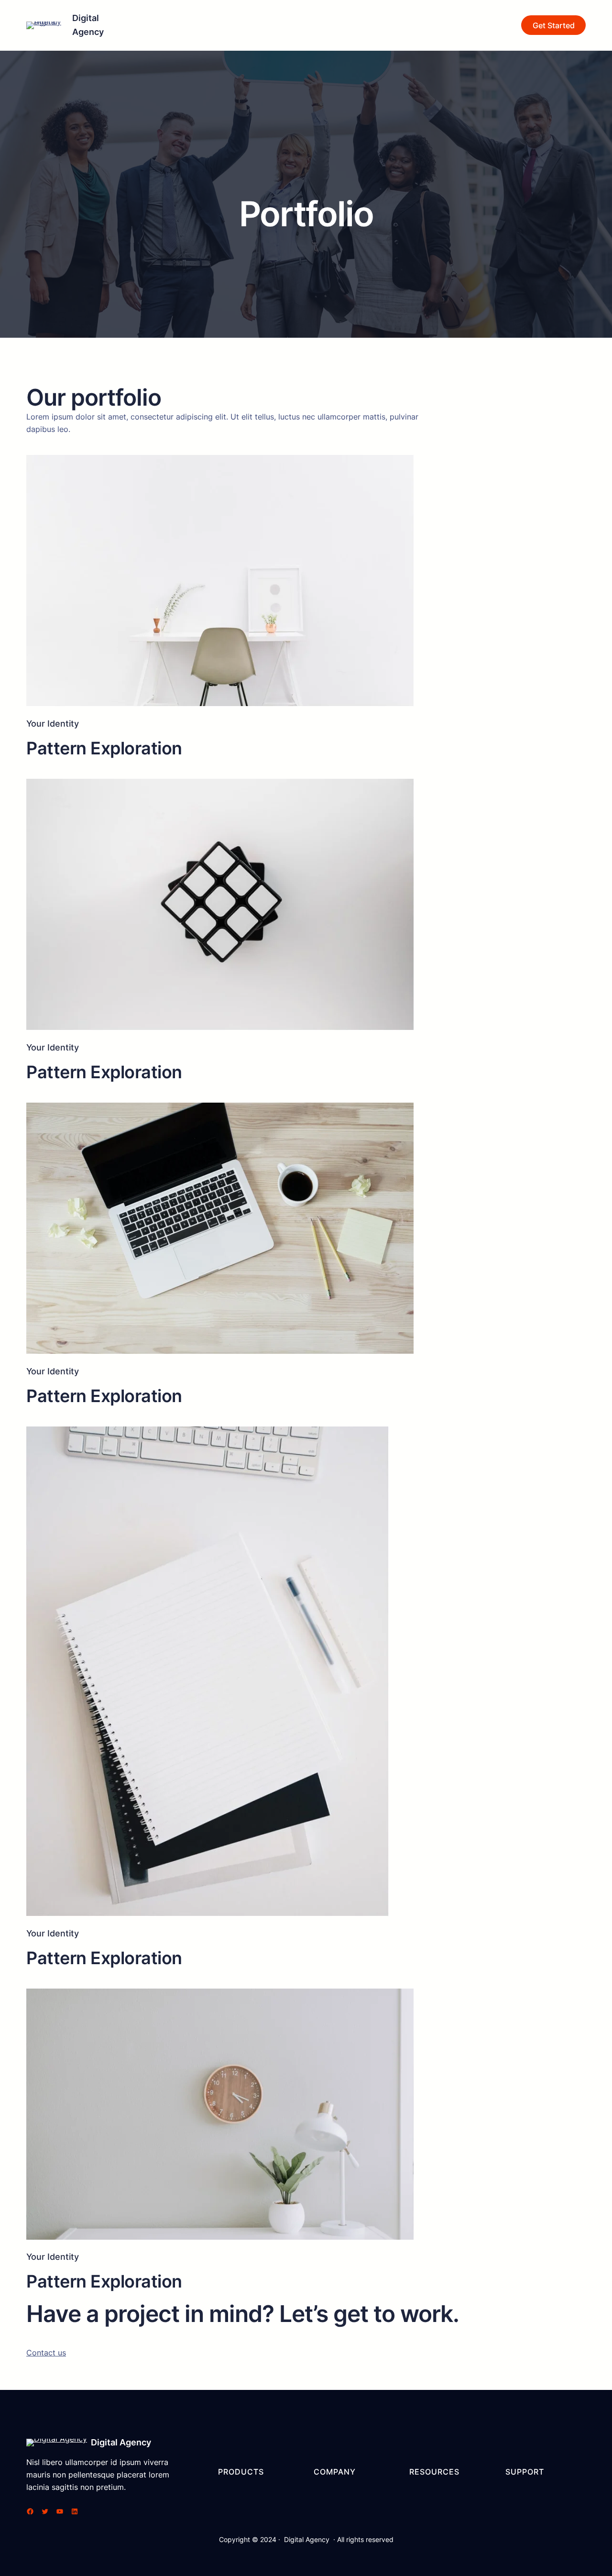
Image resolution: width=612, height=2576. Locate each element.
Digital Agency (121, 2442)
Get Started (554, 25)
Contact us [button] (46, 2353)
